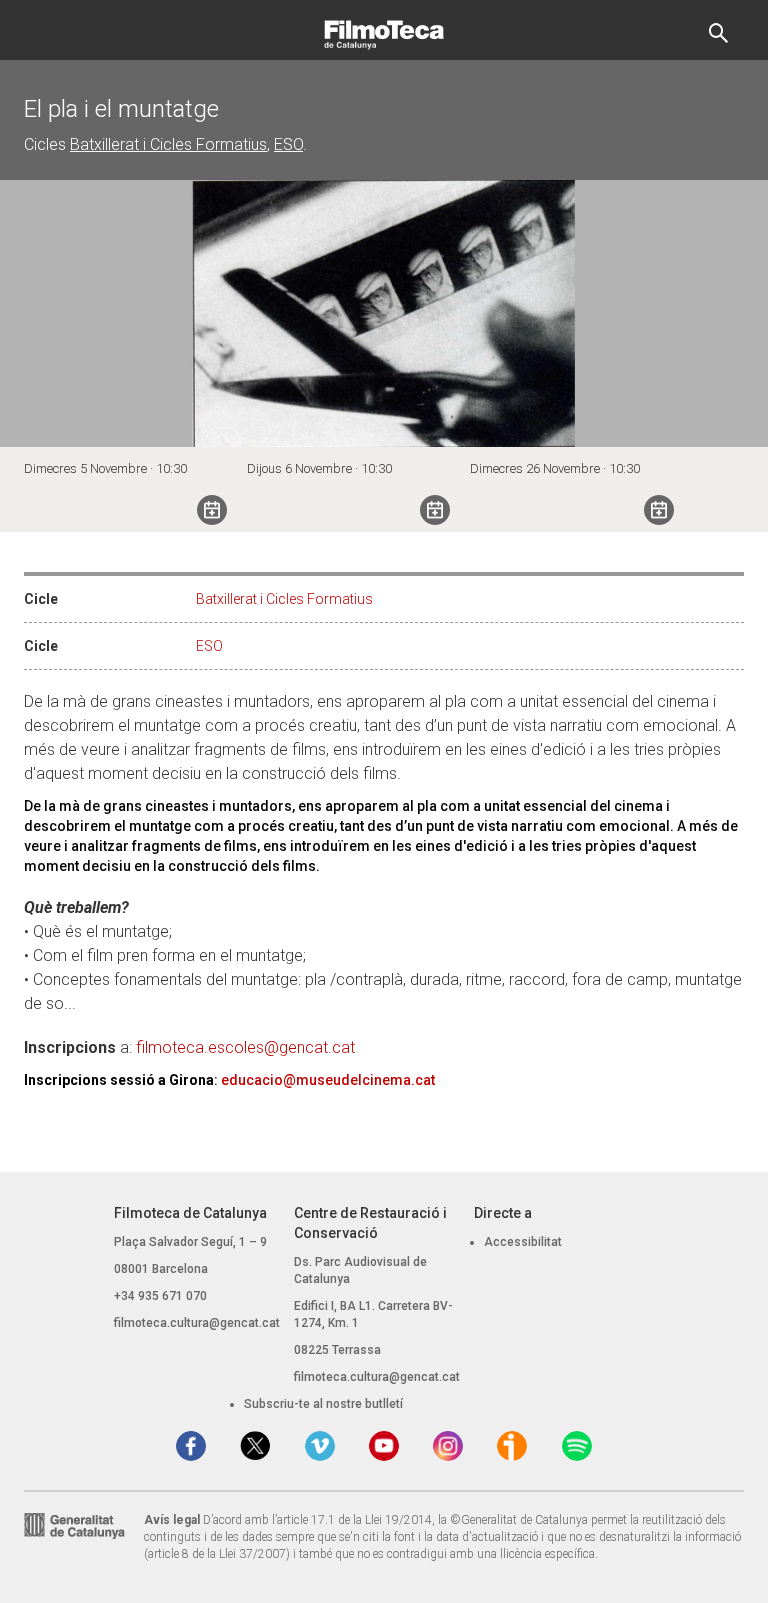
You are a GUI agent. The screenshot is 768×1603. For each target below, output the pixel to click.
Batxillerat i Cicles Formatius (168, 144)
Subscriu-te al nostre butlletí (323, 1404)
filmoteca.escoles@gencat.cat (245, 1047)
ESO (288, 144)
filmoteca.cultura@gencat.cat (197, 1323)
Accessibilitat (523, 1242)
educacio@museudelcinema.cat (328, 1080)
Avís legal (172, 1520)
